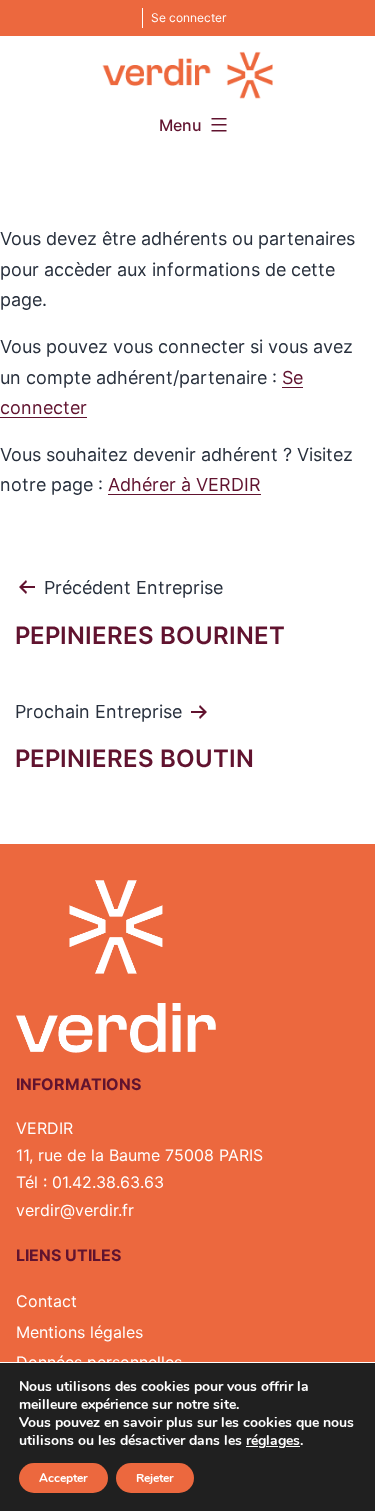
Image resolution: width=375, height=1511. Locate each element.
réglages (273, 1441)
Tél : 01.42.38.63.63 (90, 1182)
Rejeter (155, 1478)
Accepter (63, 1478)
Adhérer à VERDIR (184, 484)
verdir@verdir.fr (75, 1210)
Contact (46, 1301)
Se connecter (188, 17)
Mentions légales (79, 1332)
